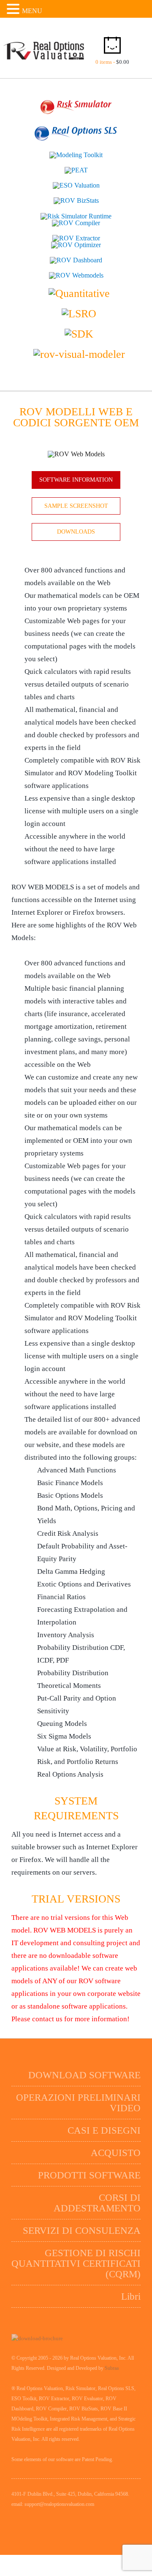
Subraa (112, 2363)
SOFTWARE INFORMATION (76, 480)
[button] (14, 9)
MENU (32, 11)
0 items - (112, 62)
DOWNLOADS (76, 532)
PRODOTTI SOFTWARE (89, 2171)
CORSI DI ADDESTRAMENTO (97, 2198)
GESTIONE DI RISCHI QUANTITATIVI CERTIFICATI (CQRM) (76, 2259)
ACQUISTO (116, 2148)
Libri (131, 2292)
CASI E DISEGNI (104, 2126)
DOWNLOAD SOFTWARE (84, 2070)
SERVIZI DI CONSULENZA (82, 2226)
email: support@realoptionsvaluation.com (53, 2500)
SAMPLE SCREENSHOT (76, 506)
